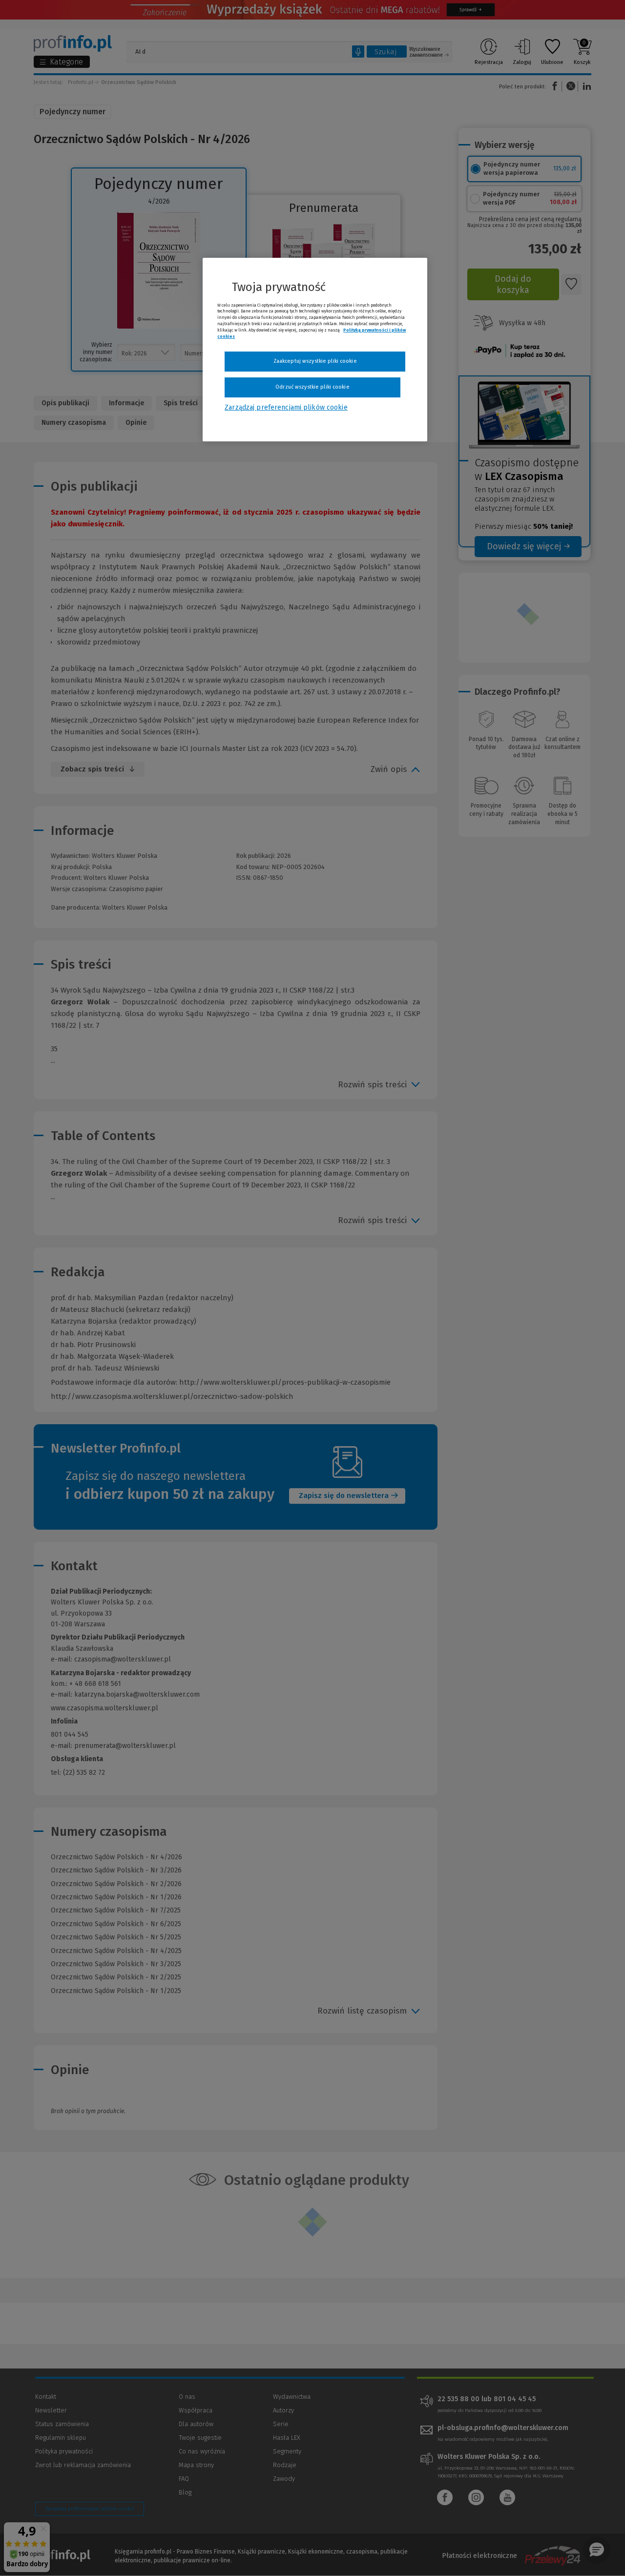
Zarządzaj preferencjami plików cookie (286, 407)
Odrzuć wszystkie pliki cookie (312, 387)
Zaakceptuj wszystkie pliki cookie (315, 361)
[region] (315, 350)
